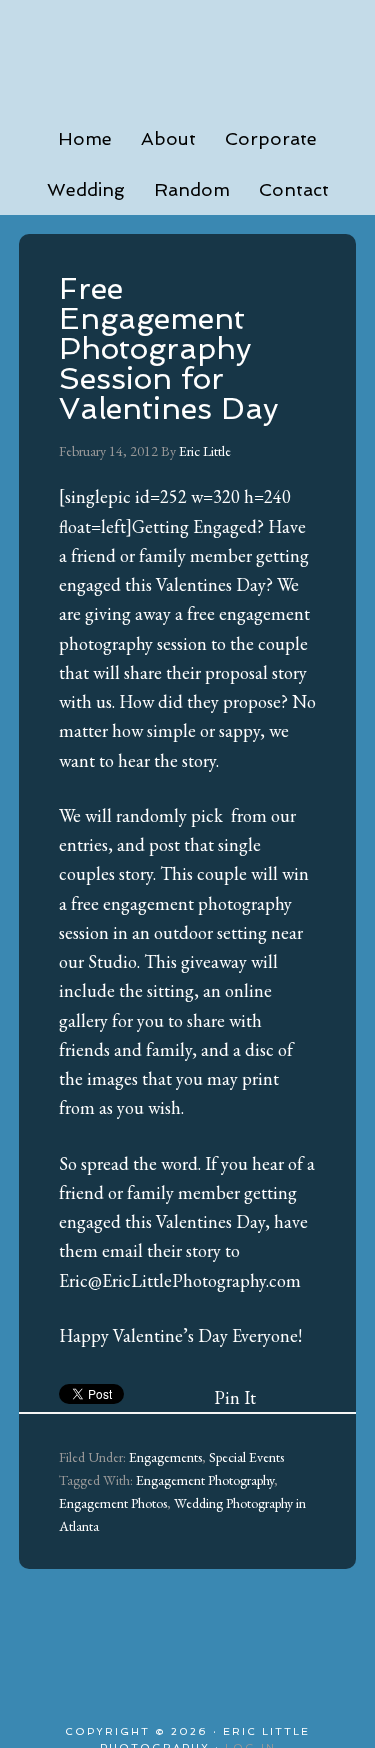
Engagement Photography (205, 1480)
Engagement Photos (113, 1503)
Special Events (246, 1457)
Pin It (235, 1397)
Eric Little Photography (188, 50)
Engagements (165, 1457)
